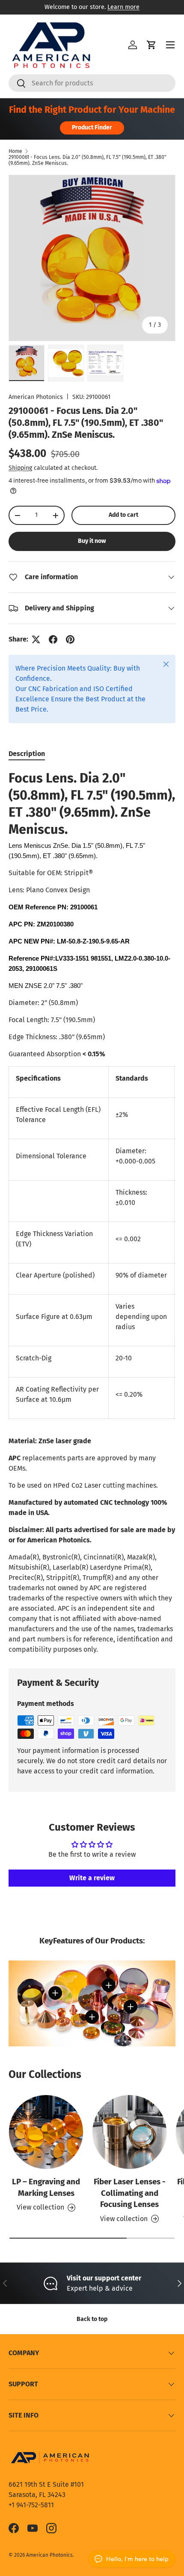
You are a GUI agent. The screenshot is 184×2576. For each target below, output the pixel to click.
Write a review (92, 1878)
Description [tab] (27, 754)
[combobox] (92, 83)
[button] (151, 45)
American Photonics (36, 397)
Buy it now (92, 541)
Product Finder (92, 127)
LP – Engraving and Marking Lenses (46, 2187)
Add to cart (123, 515)
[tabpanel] (92, 1212)
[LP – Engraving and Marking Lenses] (46, 2132)
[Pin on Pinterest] (70, 639)
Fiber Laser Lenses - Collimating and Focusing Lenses (130, 2193)
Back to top (92, 2319)
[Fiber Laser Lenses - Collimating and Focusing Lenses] (129, 2132)
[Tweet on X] (36, 639)
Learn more (123, 7)
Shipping (20, 468)
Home (15, 151)
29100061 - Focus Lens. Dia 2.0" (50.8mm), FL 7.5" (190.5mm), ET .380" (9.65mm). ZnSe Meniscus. (88, 160)
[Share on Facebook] (53, 639)
